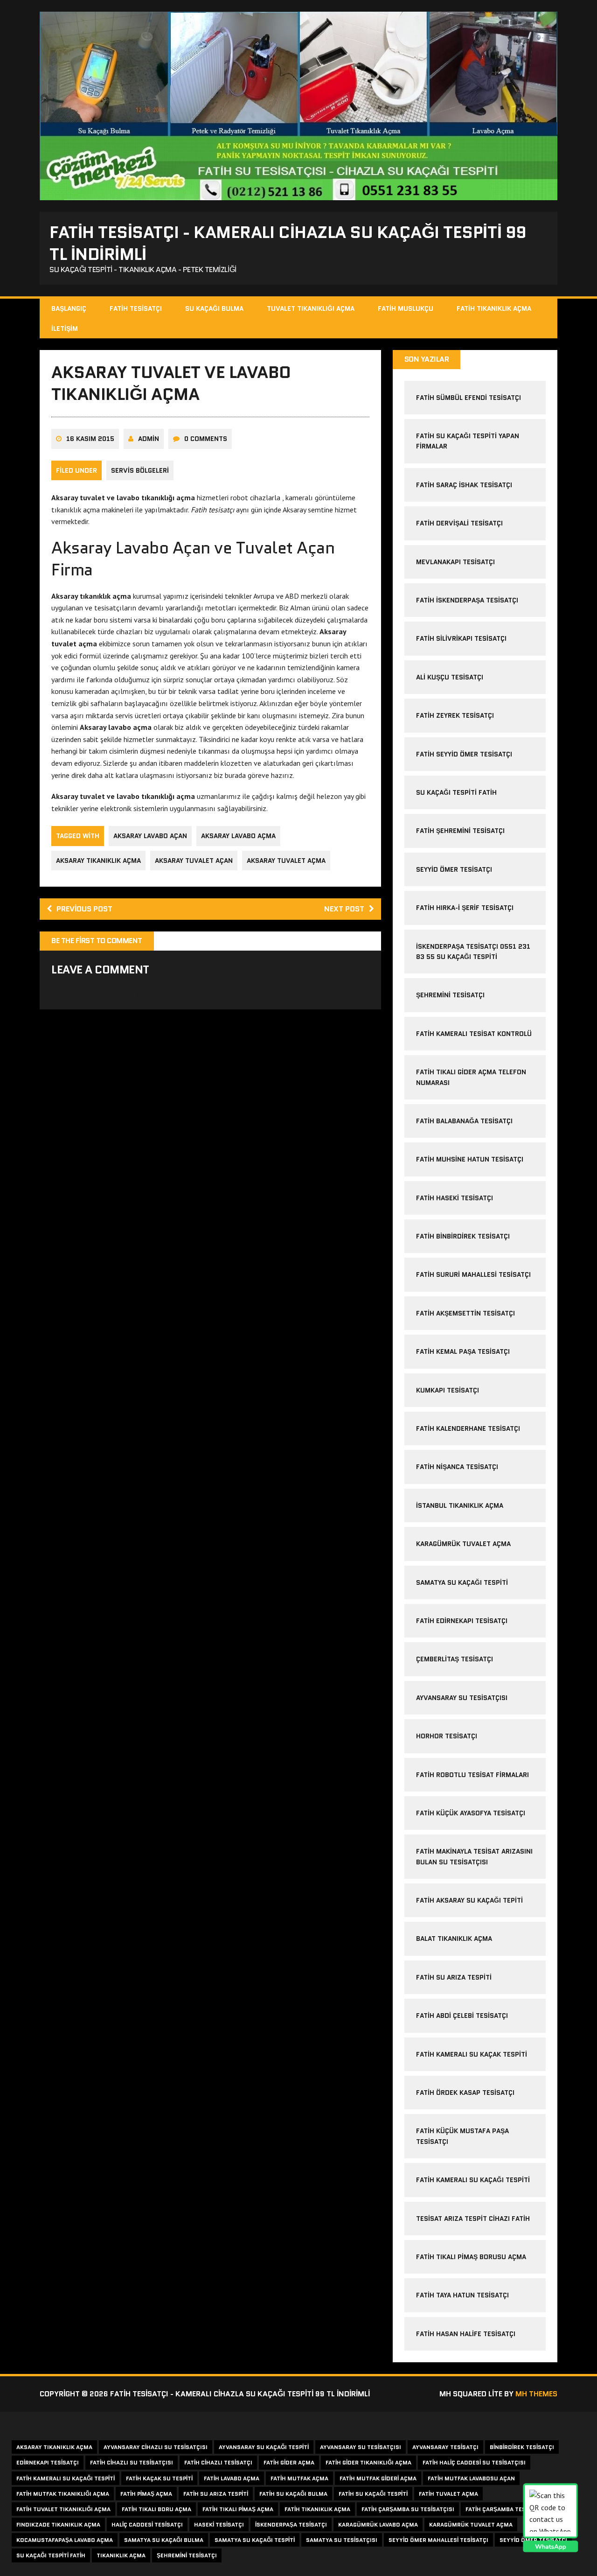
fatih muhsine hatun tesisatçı (470, 1159)
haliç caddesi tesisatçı (147, 2524)
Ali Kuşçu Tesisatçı (450, 677)
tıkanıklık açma (121, 2555)
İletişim (65, 329)
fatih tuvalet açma (448, 2494)
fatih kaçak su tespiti (159, 2478)
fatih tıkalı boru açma (156, 2509)
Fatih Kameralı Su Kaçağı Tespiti (473, 2180)
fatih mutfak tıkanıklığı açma (63, 2494)
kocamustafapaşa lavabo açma (65, 2540)
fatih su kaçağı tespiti (373, 2494)
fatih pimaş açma (146, 2494)
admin (149, 439)
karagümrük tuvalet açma (463, 1544)
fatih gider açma (289, 2462)
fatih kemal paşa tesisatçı (463, 1351)
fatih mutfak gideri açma (378, 2478)
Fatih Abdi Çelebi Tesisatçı (462, 2016)
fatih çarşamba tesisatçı (504, 2509)
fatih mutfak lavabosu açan (471, 2478)
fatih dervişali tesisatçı (459, 523)
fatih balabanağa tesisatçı (464, 1121)
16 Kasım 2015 (90, 439)
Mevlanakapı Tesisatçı (455, 562)
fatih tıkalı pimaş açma (238, 2509)
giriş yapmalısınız (149, 992)
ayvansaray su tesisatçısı (462, 1698)
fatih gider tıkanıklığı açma (368, 2462)
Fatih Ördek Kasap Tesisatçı (465, 2093)
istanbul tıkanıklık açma (460, 1505)
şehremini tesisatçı (450, 995)
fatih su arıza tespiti (454, 1977)
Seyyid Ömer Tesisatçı (454, 869)
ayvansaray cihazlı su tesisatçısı (156, 2447)
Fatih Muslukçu (406, 308)
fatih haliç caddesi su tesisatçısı (474, 2462)
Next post (344, 909)
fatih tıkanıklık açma (317, 2509)
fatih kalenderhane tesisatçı (468, 1428)
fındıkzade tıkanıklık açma (58, 2524)
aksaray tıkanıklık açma (98, 861)
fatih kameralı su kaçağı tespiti (66, 2478)
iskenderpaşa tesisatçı (291, 2524)
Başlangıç (69, 308)
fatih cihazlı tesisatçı (218, 2462)
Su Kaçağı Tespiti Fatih (456, 792)
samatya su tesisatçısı (342, 2540)
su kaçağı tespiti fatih (51, 2555)
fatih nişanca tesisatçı (457, 1467)
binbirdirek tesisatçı (522, 2447)
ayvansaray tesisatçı (445, 2447)
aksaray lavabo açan (150, 836)
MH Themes (536, 2394)
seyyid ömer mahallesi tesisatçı (438, 2540)
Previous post (84, 909)
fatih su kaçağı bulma (293, 2494)
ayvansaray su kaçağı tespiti (264, 2447)
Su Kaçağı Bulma (214, 308)
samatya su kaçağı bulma (164, 2540)
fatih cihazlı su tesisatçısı (132, 2462)
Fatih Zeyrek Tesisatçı (455, 715)
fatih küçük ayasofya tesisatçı (471, 1813)
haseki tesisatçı (219, 2524)
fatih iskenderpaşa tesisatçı (467, 600)
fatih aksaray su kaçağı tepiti (469, 1900)
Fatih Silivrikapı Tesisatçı (461, 638)
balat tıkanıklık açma (454, 1939)
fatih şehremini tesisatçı (460, 831)
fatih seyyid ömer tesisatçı (464, 754)
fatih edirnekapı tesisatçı (462, 1621)
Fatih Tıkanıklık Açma (494, 308)
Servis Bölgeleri (140, 470)
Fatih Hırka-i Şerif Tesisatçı (465, 908)
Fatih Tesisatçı (136, 308)
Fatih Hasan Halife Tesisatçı (466, 2334)
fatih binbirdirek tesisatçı (463, 1236)
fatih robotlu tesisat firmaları (472, 1775)
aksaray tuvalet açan (194, 861)
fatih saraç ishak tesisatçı (464, 485)
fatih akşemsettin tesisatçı (465, 1313)
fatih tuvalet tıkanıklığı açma (63, 2509)
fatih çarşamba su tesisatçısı (408, 2509)
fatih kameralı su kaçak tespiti (472, 2054)
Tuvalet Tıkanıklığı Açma (311, 308)
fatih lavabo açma (232, 2478)
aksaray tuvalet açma (286, 861)
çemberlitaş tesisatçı (455, 1659)
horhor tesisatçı (447, 1736)
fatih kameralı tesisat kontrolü (474, 1034)
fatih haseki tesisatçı (455, 1198)
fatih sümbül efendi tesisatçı (469, 398)
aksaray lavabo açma (238, 836)
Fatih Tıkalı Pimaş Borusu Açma (471, 2257)
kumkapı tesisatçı (448, 1390)
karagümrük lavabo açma (378, 2524)
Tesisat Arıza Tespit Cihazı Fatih (473, 2219)
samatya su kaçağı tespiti (462, 1582)
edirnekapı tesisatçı (48, 2462)
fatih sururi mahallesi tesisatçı (473, 1274)
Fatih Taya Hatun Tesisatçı (462, 2295)
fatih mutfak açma (299, 2478)
